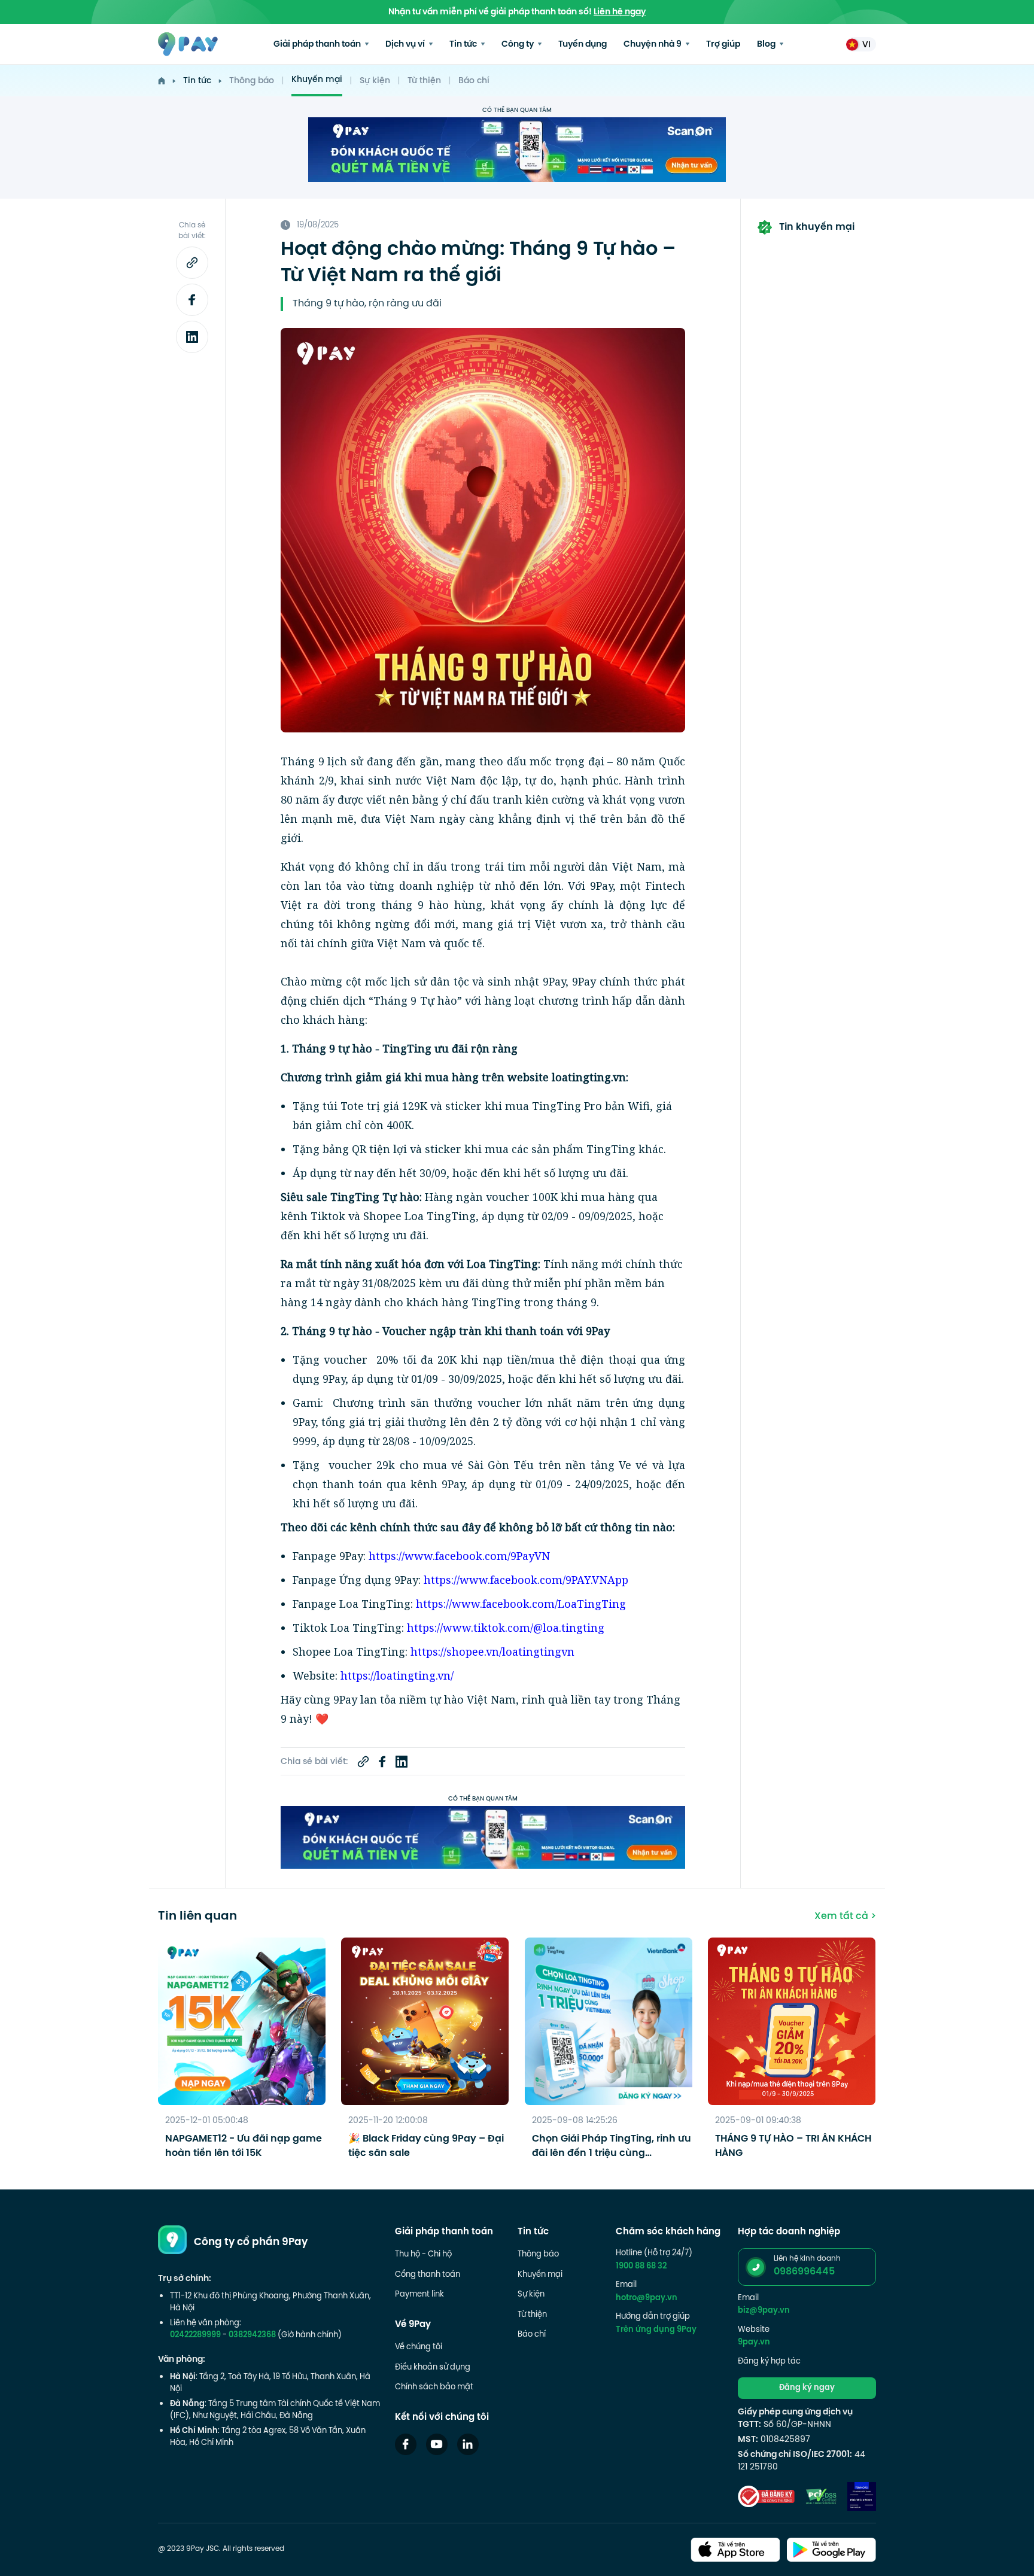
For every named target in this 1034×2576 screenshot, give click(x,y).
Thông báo (252, 81)
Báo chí (474, 81)
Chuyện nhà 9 (653, 45)
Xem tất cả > (845, 1917)
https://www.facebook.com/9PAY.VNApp (526, 1580)
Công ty (518, 45)
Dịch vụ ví (406, 45)
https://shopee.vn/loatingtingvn (492, 1652)
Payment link (419, 2295)
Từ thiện (424, 81)
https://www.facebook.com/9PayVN (459, 1556)
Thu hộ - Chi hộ (423, 2255)
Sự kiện (375, 81)
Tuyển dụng (583, 45)
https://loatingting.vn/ (397, 1675)
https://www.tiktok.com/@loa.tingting (506, 1628)
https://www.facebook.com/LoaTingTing (521, 1604)
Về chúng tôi (419, 2347)
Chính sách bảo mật (434, 2388)
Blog (767, 45)
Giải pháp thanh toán (318, 45)
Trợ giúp (723, 45)
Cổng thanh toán (428, 2275)
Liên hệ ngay (620, 12)
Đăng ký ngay (807, 2388)
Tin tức (464, 45)
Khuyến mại (317, 80)
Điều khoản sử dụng (433, 2368)
